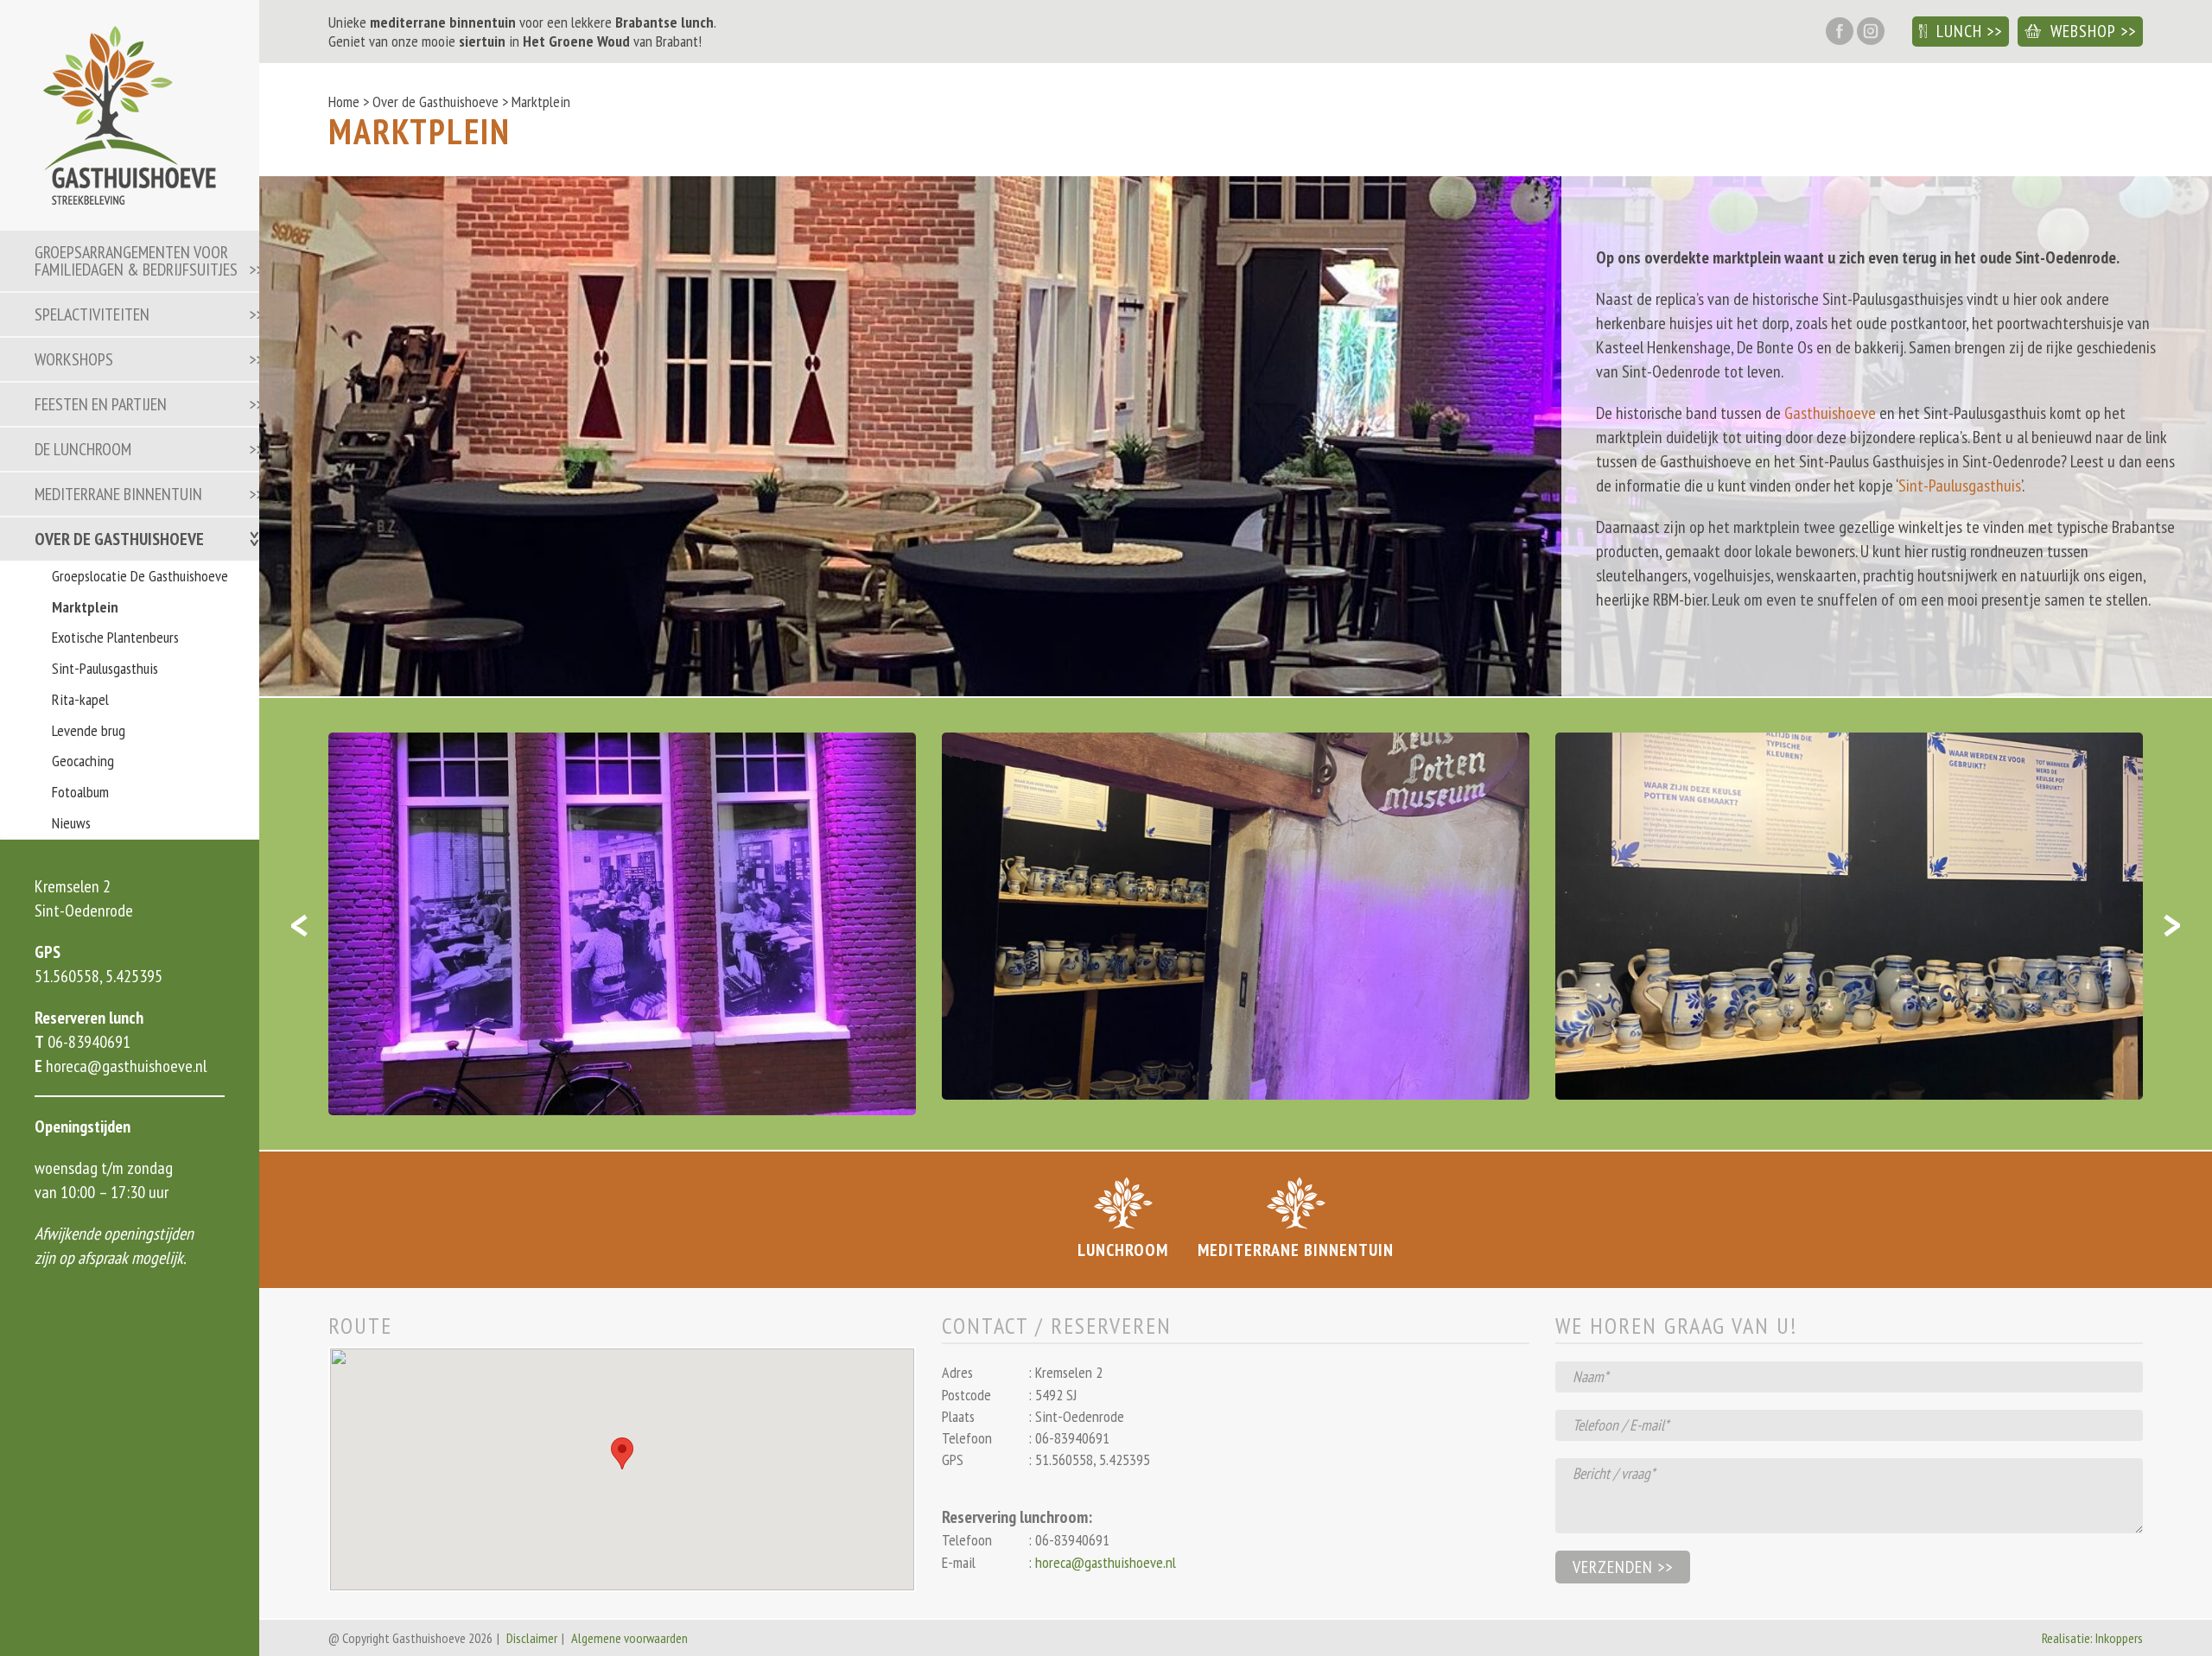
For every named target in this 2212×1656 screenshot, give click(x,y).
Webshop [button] (2083, 31)
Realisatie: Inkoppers (2092, 1638)
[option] (622, 924)
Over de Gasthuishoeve (119, 539)
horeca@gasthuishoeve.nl (124, 1066)
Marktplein (85, 607)
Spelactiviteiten (92, 314)
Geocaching (83, 761)
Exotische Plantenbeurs (115, 637)
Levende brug (89, 730)
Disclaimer (532, 1638)
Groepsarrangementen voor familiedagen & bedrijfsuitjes (136, 261)
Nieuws (71, 823)
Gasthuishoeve (1830, 413)
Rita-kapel (80, 699)
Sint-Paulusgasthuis (105, 668)
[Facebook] (1840, 33)
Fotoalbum (80, 792)
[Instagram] (1871, 33)
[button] (622, 1453)
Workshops (74, 359)
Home (344, 102)
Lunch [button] (1959, 31)
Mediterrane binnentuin (118, 494)
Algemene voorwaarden (629, 1638)
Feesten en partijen (101, 404)
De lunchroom (83, 449)
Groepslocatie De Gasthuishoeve (140, 576)
